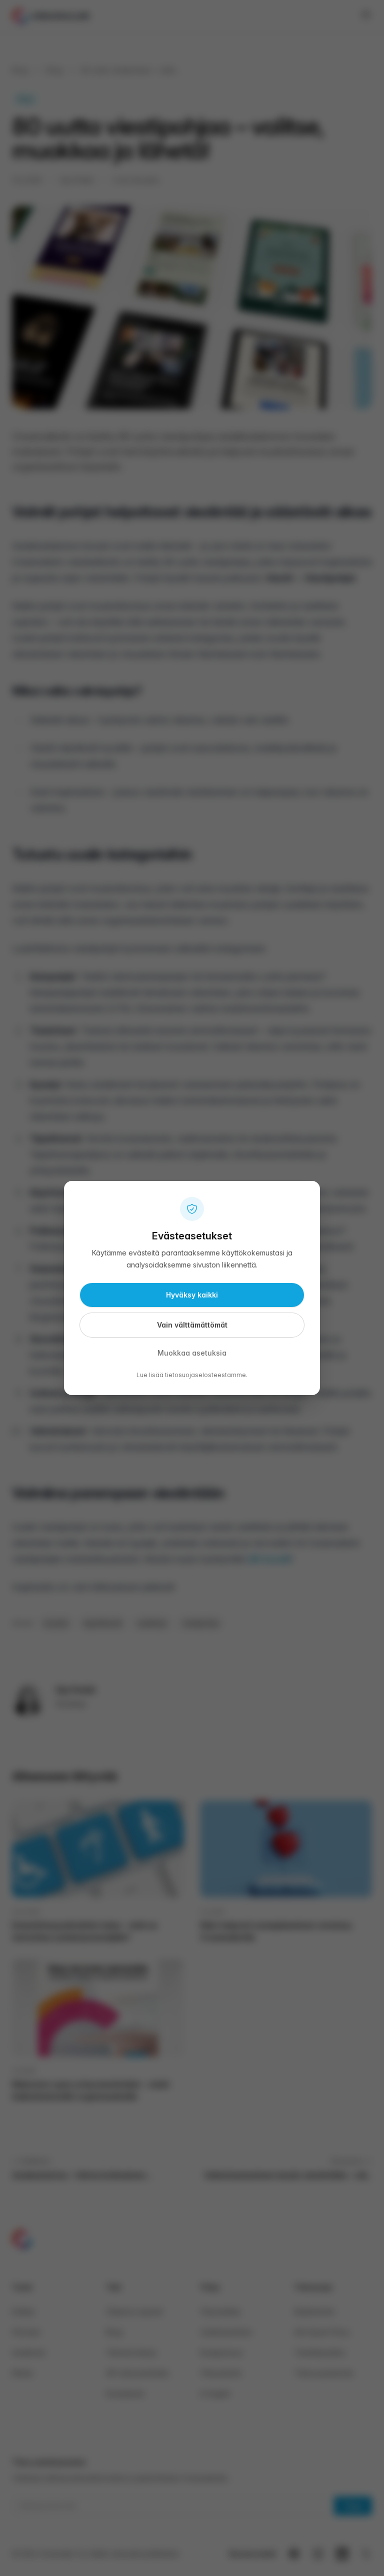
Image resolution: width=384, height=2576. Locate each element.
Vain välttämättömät (192, 1325)
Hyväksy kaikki (192, 1295)
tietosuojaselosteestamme (205, 1375)
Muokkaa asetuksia (192, 1353)
